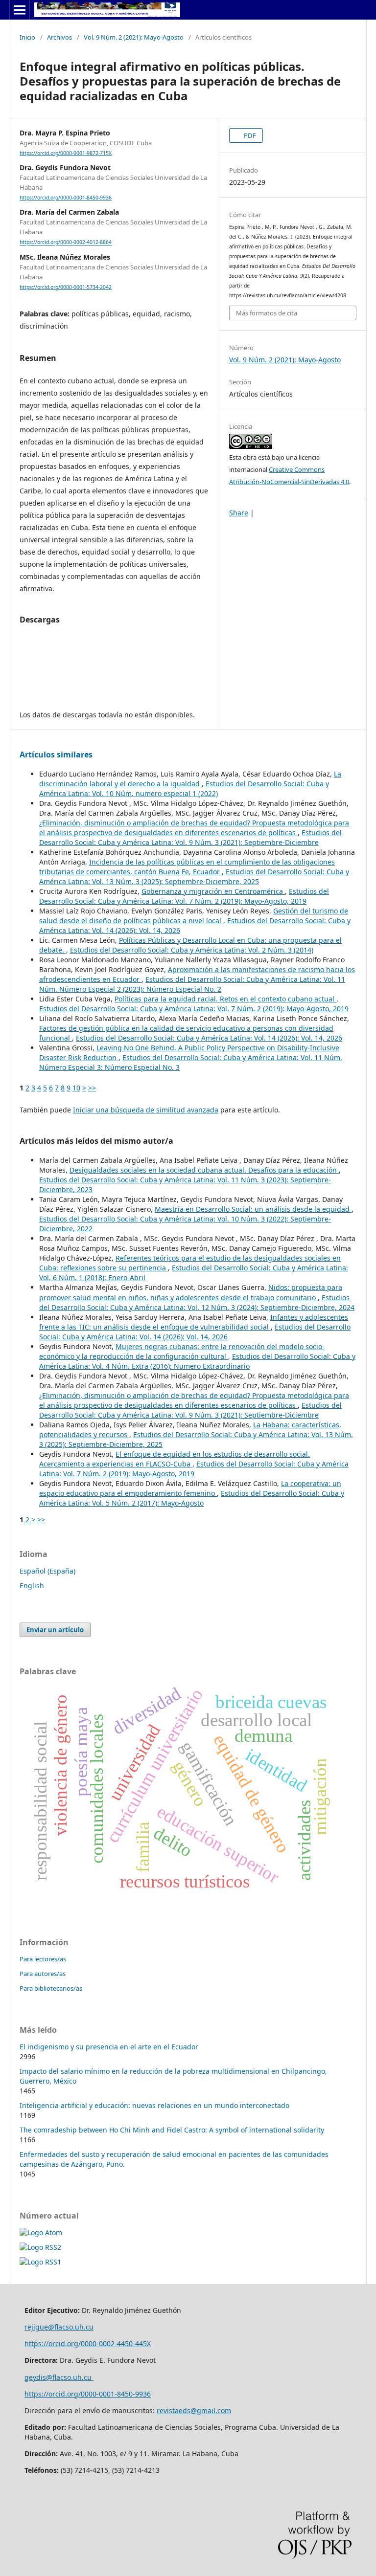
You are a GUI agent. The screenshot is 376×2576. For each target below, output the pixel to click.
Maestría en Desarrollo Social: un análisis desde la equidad (253, 1209)
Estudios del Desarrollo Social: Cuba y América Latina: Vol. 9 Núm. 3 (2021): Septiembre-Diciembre (190, 837)
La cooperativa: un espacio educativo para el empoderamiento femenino (190, 1488)
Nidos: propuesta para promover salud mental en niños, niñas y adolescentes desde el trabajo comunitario (191, 1292)
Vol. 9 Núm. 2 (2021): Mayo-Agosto (134, 37)
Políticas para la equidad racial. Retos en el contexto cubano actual (225, 999)
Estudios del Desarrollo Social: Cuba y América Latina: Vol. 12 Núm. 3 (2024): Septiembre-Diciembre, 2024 (197, 1302)
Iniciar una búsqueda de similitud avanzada (146, 1110)
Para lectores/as (43, 1959)
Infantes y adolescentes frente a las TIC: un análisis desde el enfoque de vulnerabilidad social (194, 1322)
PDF (249, 135)
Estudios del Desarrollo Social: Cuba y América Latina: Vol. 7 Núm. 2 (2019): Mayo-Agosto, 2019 (184, 896)
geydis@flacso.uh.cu (59, 2377)
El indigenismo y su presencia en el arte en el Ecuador (109, 2047)
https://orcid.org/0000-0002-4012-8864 (66, 243)
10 (76, 1088)
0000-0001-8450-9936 (116, 2394)
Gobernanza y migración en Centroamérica (213, 891)
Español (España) (47, 1571)
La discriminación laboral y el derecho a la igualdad (190, 779)
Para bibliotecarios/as (51, 1988)
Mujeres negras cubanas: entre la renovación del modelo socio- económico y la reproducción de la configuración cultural (182, 1351)
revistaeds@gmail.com (194, 2410)
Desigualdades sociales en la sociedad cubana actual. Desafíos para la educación (204, 1170)
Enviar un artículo (55, 1630)
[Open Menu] (20, 10)
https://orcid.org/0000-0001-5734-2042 (66, 287)
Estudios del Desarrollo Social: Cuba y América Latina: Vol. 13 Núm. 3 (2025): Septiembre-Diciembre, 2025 (194, 877)
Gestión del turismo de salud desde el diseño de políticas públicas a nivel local (194, 916)
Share (239, 513)
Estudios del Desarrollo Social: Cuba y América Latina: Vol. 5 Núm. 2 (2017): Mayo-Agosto (192, 1498)
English (32, 1586)
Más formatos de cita (267, 313)
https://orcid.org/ (53, 2394)
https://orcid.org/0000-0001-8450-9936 (66, 198)
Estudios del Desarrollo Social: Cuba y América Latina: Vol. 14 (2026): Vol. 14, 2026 (209, 1038)
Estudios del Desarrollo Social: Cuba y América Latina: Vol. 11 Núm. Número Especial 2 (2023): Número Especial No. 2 (192, 984)
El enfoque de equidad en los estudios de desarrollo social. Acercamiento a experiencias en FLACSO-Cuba (175, 1459)
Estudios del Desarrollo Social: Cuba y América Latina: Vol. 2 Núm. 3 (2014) (192, 950)
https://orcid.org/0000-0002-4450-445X (88, 2343)
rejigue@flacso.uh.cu (59, 2327)
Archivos (59, 37)
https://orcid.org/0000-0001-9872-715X (66, 153)
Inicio (27, 37)
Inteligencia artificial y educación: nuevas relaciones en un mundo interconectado (154, 2105)
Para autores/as (43, 1974)
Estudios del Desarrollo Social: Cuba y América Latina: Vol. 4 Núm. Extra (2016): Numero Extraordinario (197, 1361)
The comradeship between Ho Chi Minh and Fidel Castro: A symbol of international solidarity (172, 2130)
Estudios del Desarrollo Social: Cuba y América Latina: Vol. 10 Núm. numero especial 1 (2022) (184, 788)
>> (92, 1088)
